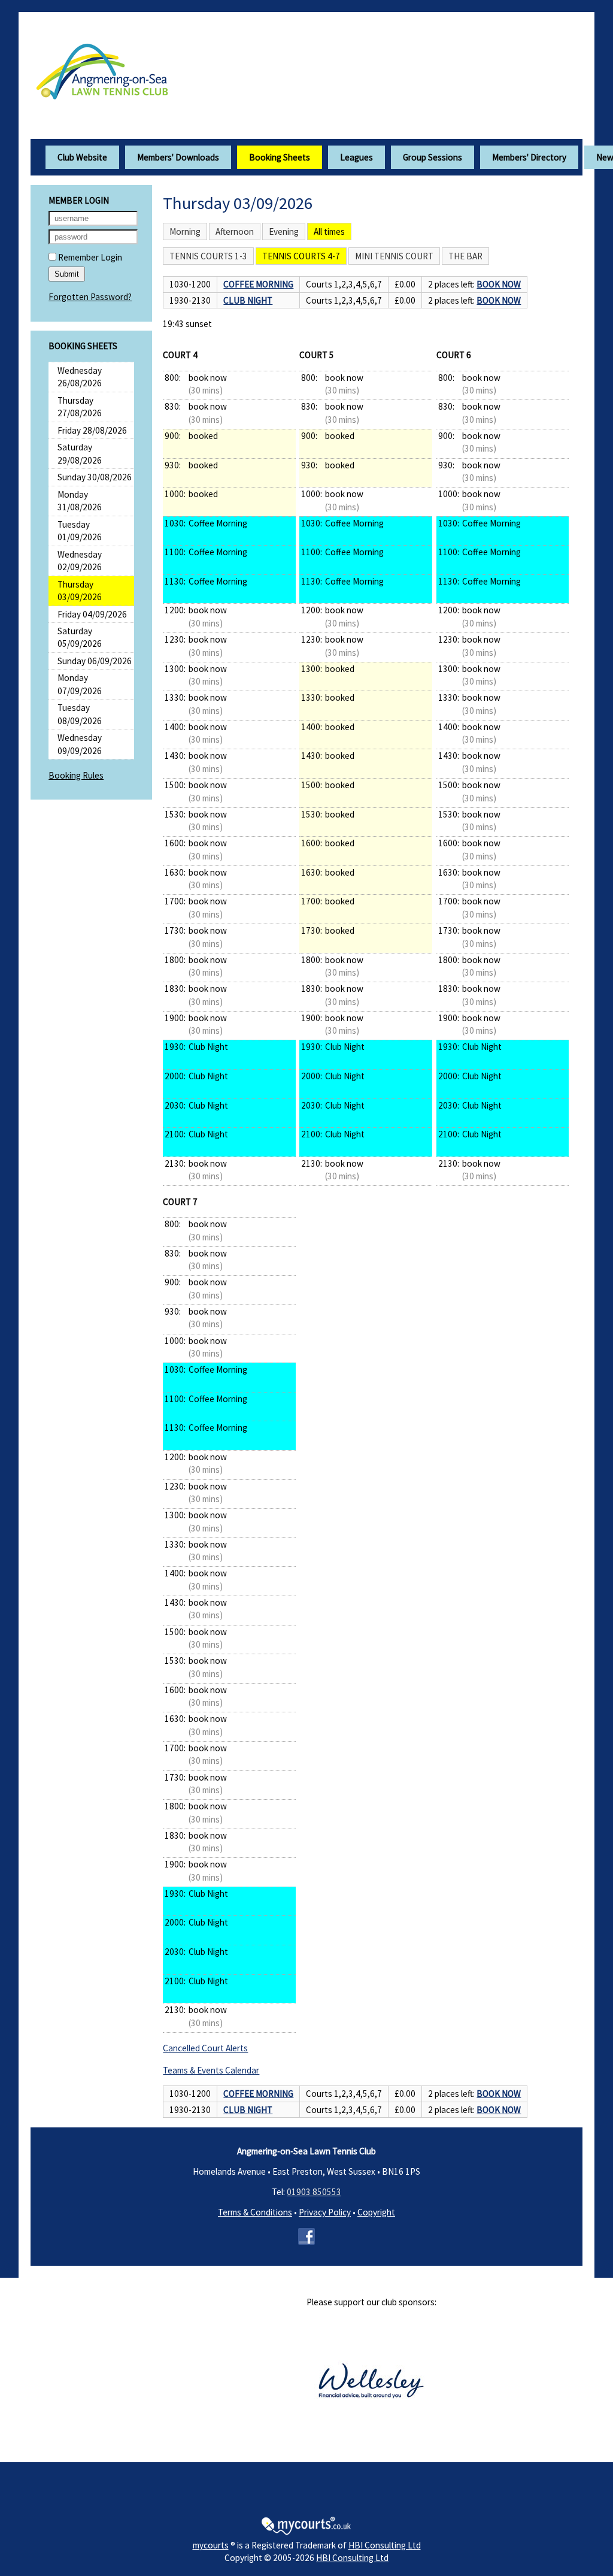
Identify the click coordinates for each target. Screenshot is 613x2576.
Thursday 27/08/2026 (80, 407)
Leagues (356, 157)
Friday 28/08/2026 (92, 430)
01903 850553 (314, 2192)
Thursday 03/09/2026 (80, 591)
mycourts (211, 2545)
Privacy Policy (325, 2212)
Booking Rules (76, 775)
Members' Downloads (178, 157)
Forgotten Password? (90, 297)
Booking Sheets (280, 157)
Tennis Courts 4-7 (301, 256)
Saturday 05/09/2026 (80, 637)
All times (329, 231)
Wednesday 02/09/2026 (80, 561)
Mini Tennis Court (394, 256)
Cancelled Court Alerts (205, 2048)
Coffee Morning (258, 284)
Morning (185, 231)
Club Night (248, 300)
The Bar (465, 256)
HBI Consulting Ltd (385, 2545)
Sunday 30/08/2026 (95, 477)
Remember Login (89, 257)
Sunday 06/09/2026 (95, 661)
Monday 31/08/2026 (80, 501)
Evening (284, 231)
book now (499, 284)
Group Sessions (433, 157)
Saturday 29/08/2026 (80, 453)
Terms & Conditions (255, 2212)
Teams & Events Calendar (211, 2070)
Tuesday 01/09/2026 (80, 531)
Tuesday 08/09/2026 (80, 714)
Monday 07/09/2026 (80, 684)
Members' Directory (529, 157)
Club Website (82, 157)
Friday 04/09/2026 (92, 614)
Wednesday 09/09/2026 (80, 744)
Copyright (376, 2212)
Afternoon (235, 231)
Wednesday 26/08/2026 (80, 377)
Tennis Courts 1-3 (208, 256)
